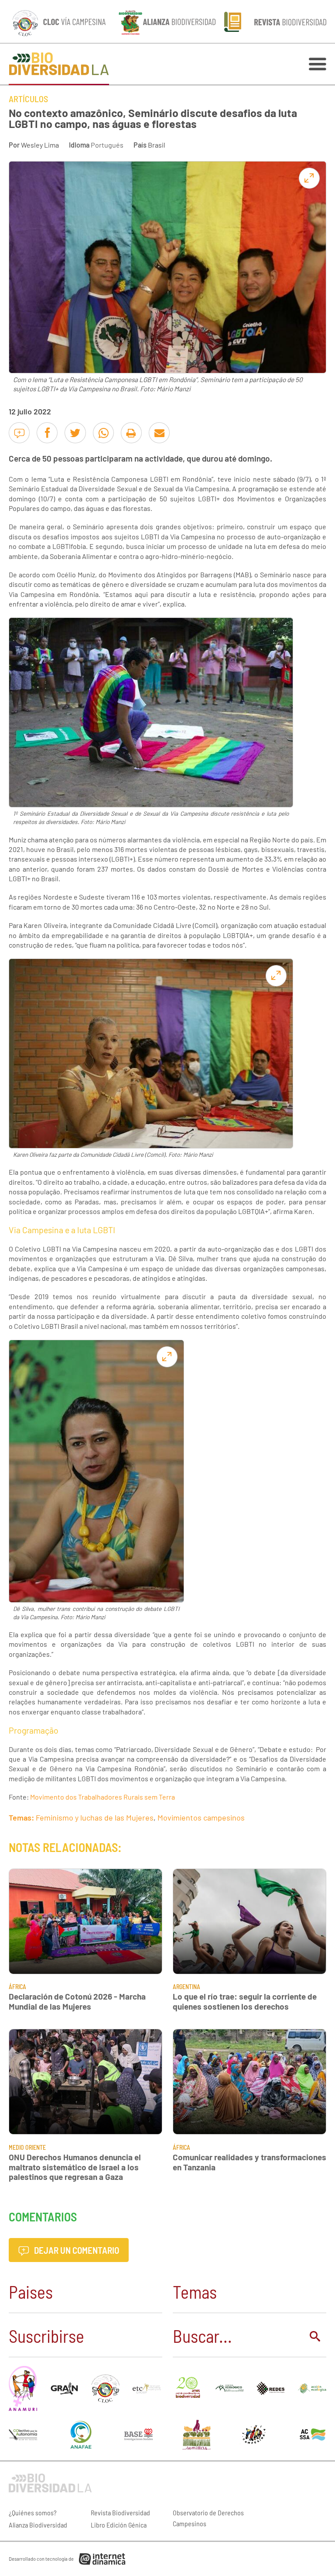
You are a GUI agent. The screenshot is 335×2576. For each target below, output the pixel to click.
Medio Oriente (27, 2147)
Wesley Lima (40, 145)
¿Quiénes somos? (33, 2512)
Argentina (186, 1987)
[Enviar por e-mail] (159, 433)
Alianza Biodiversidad (38, 2525)
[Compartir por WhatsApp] (103, 433)
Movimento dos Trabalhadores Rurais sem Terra (103, 1797)
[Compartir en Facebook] (47, 433)
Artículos (28, 99)
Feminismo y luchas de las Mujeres (95, 1817)
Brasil (157, 145)
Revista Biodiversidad (120, 2512)
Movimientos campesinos (201, 1817)
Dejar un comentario (76, 2250)
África (17, 1987)
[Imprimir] (131, 433)
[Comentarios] (19, 433)
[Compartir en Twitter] (75, 433)
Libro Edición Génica (119, 2525)
